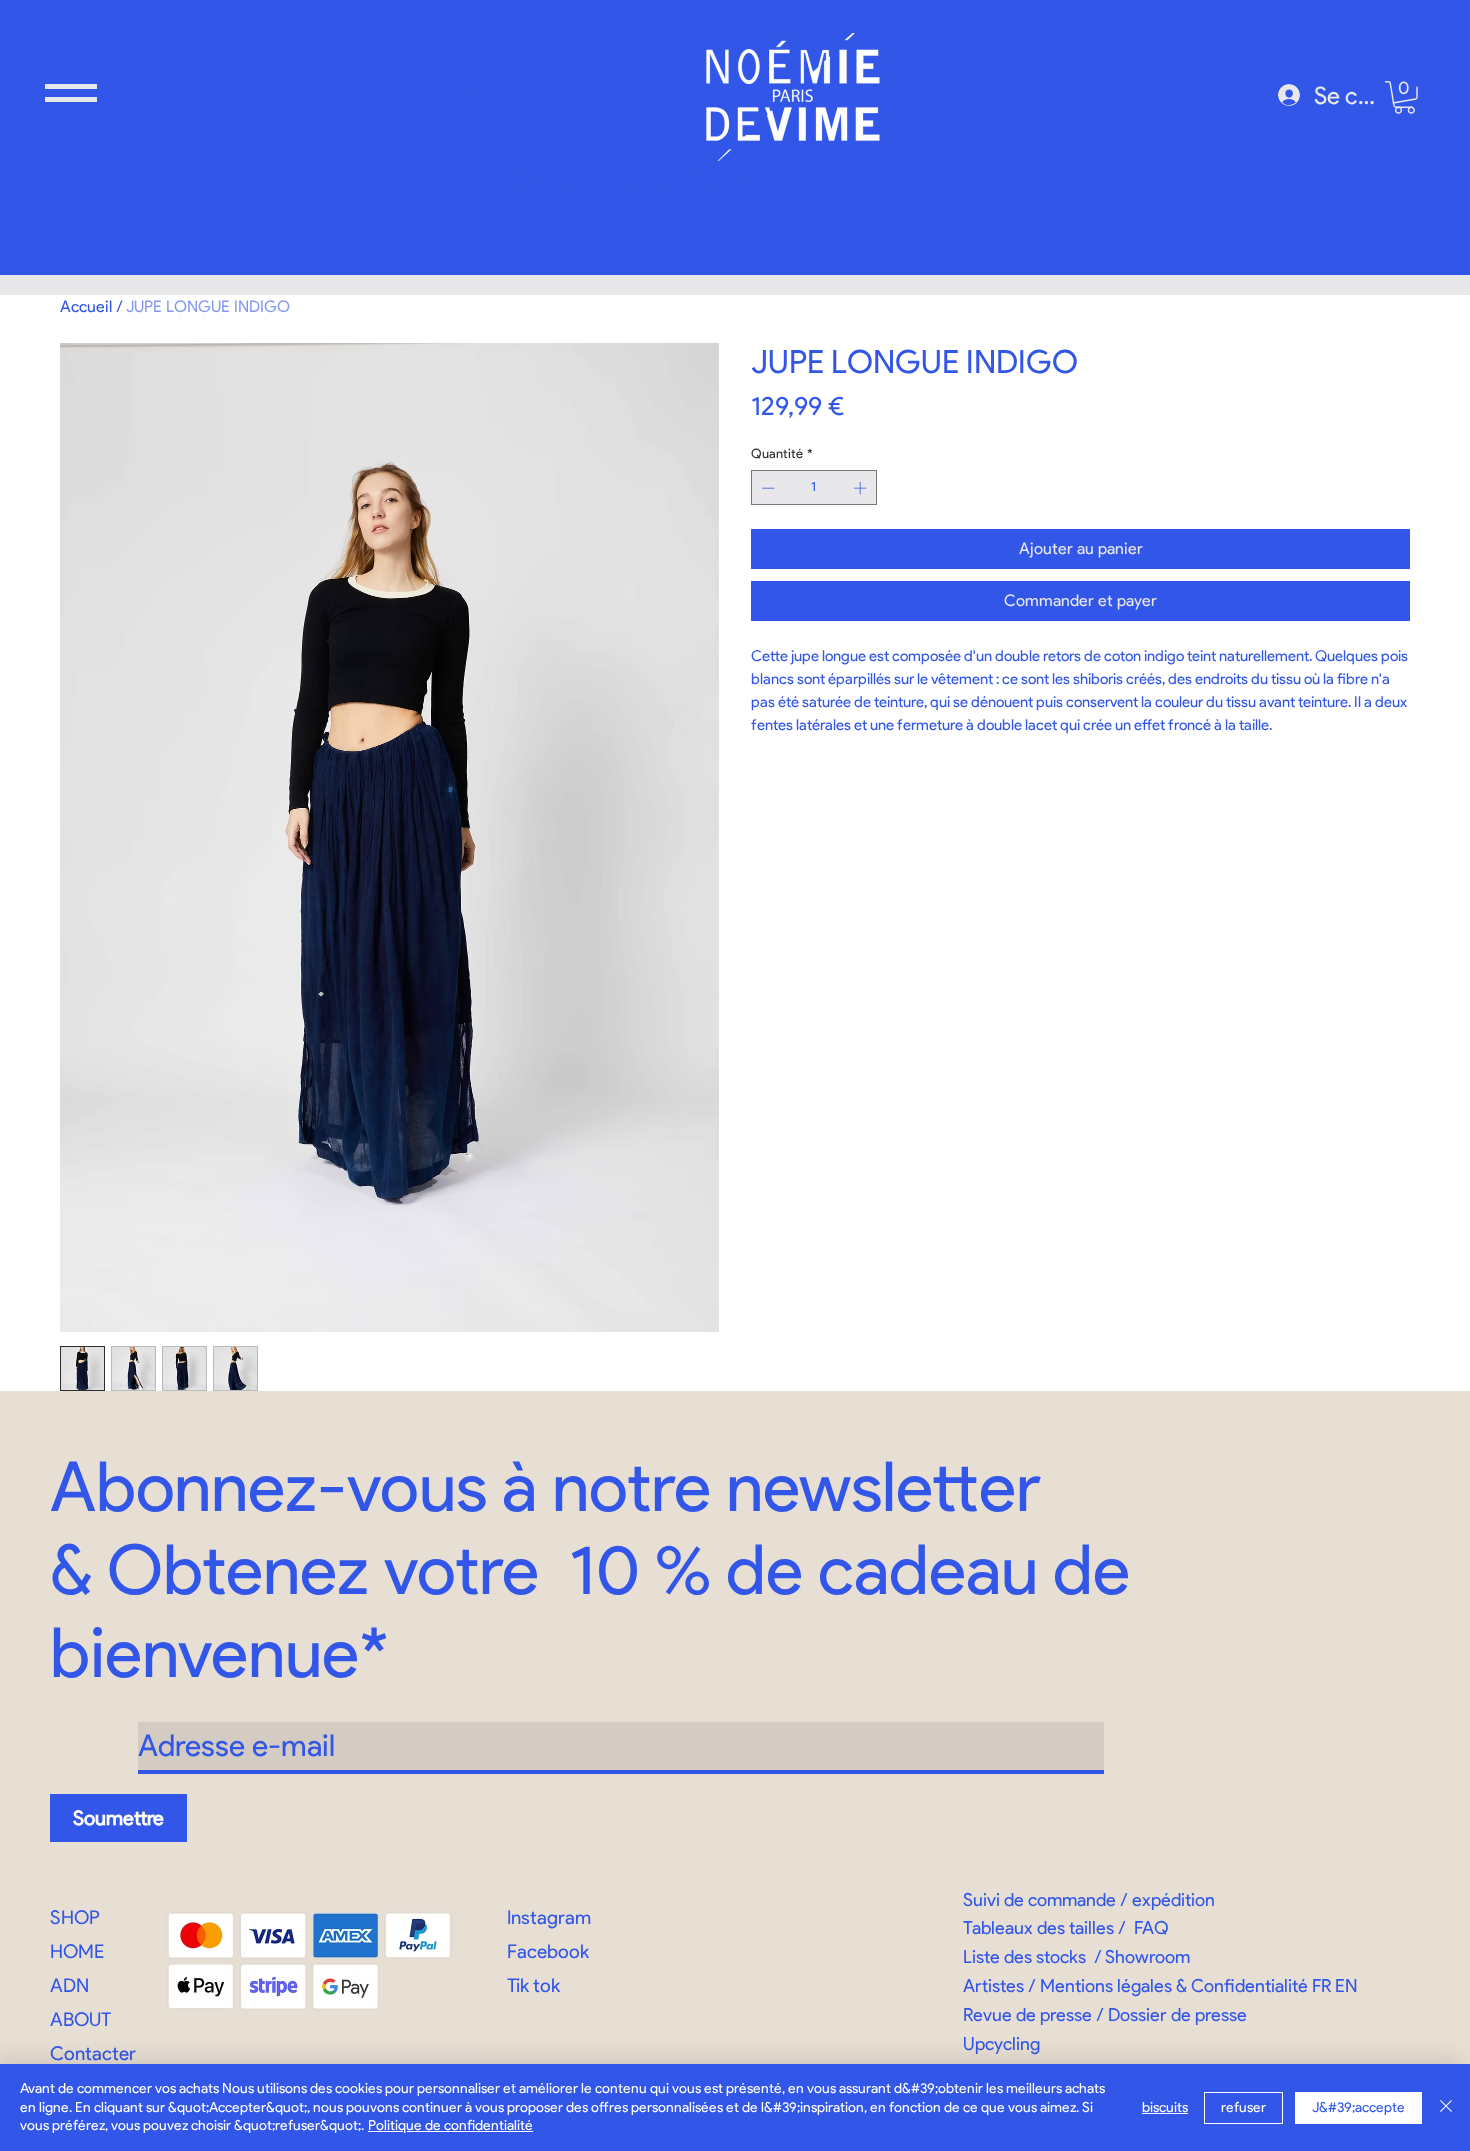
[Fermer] (1446, 2107)
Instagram (549, 1917)
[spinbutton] (814, 488)
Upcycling (1001, 2044)
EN (1346, 1986)
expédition (1173, 1900)
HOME (77, 1951)
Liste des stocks (1024, 1957)
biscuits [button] (1165, 2107)
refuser (1243, 2107)
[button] (71, 93)
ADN (69, 1985)
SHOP (75, 1917)
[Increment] (862, 488)
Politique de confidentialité (450, 2125)
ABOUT (80, 2019)
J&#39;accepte (1358, 2107)
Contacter (93, 2053)
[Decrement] (766, 488)
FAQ (1151, 1928)
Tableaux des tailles (1038, 1928)
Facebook (548, 1951)
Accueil (86, 306)
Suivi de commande (1039, 1900)
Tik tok (533, 1985)
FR (1321, 1986)
